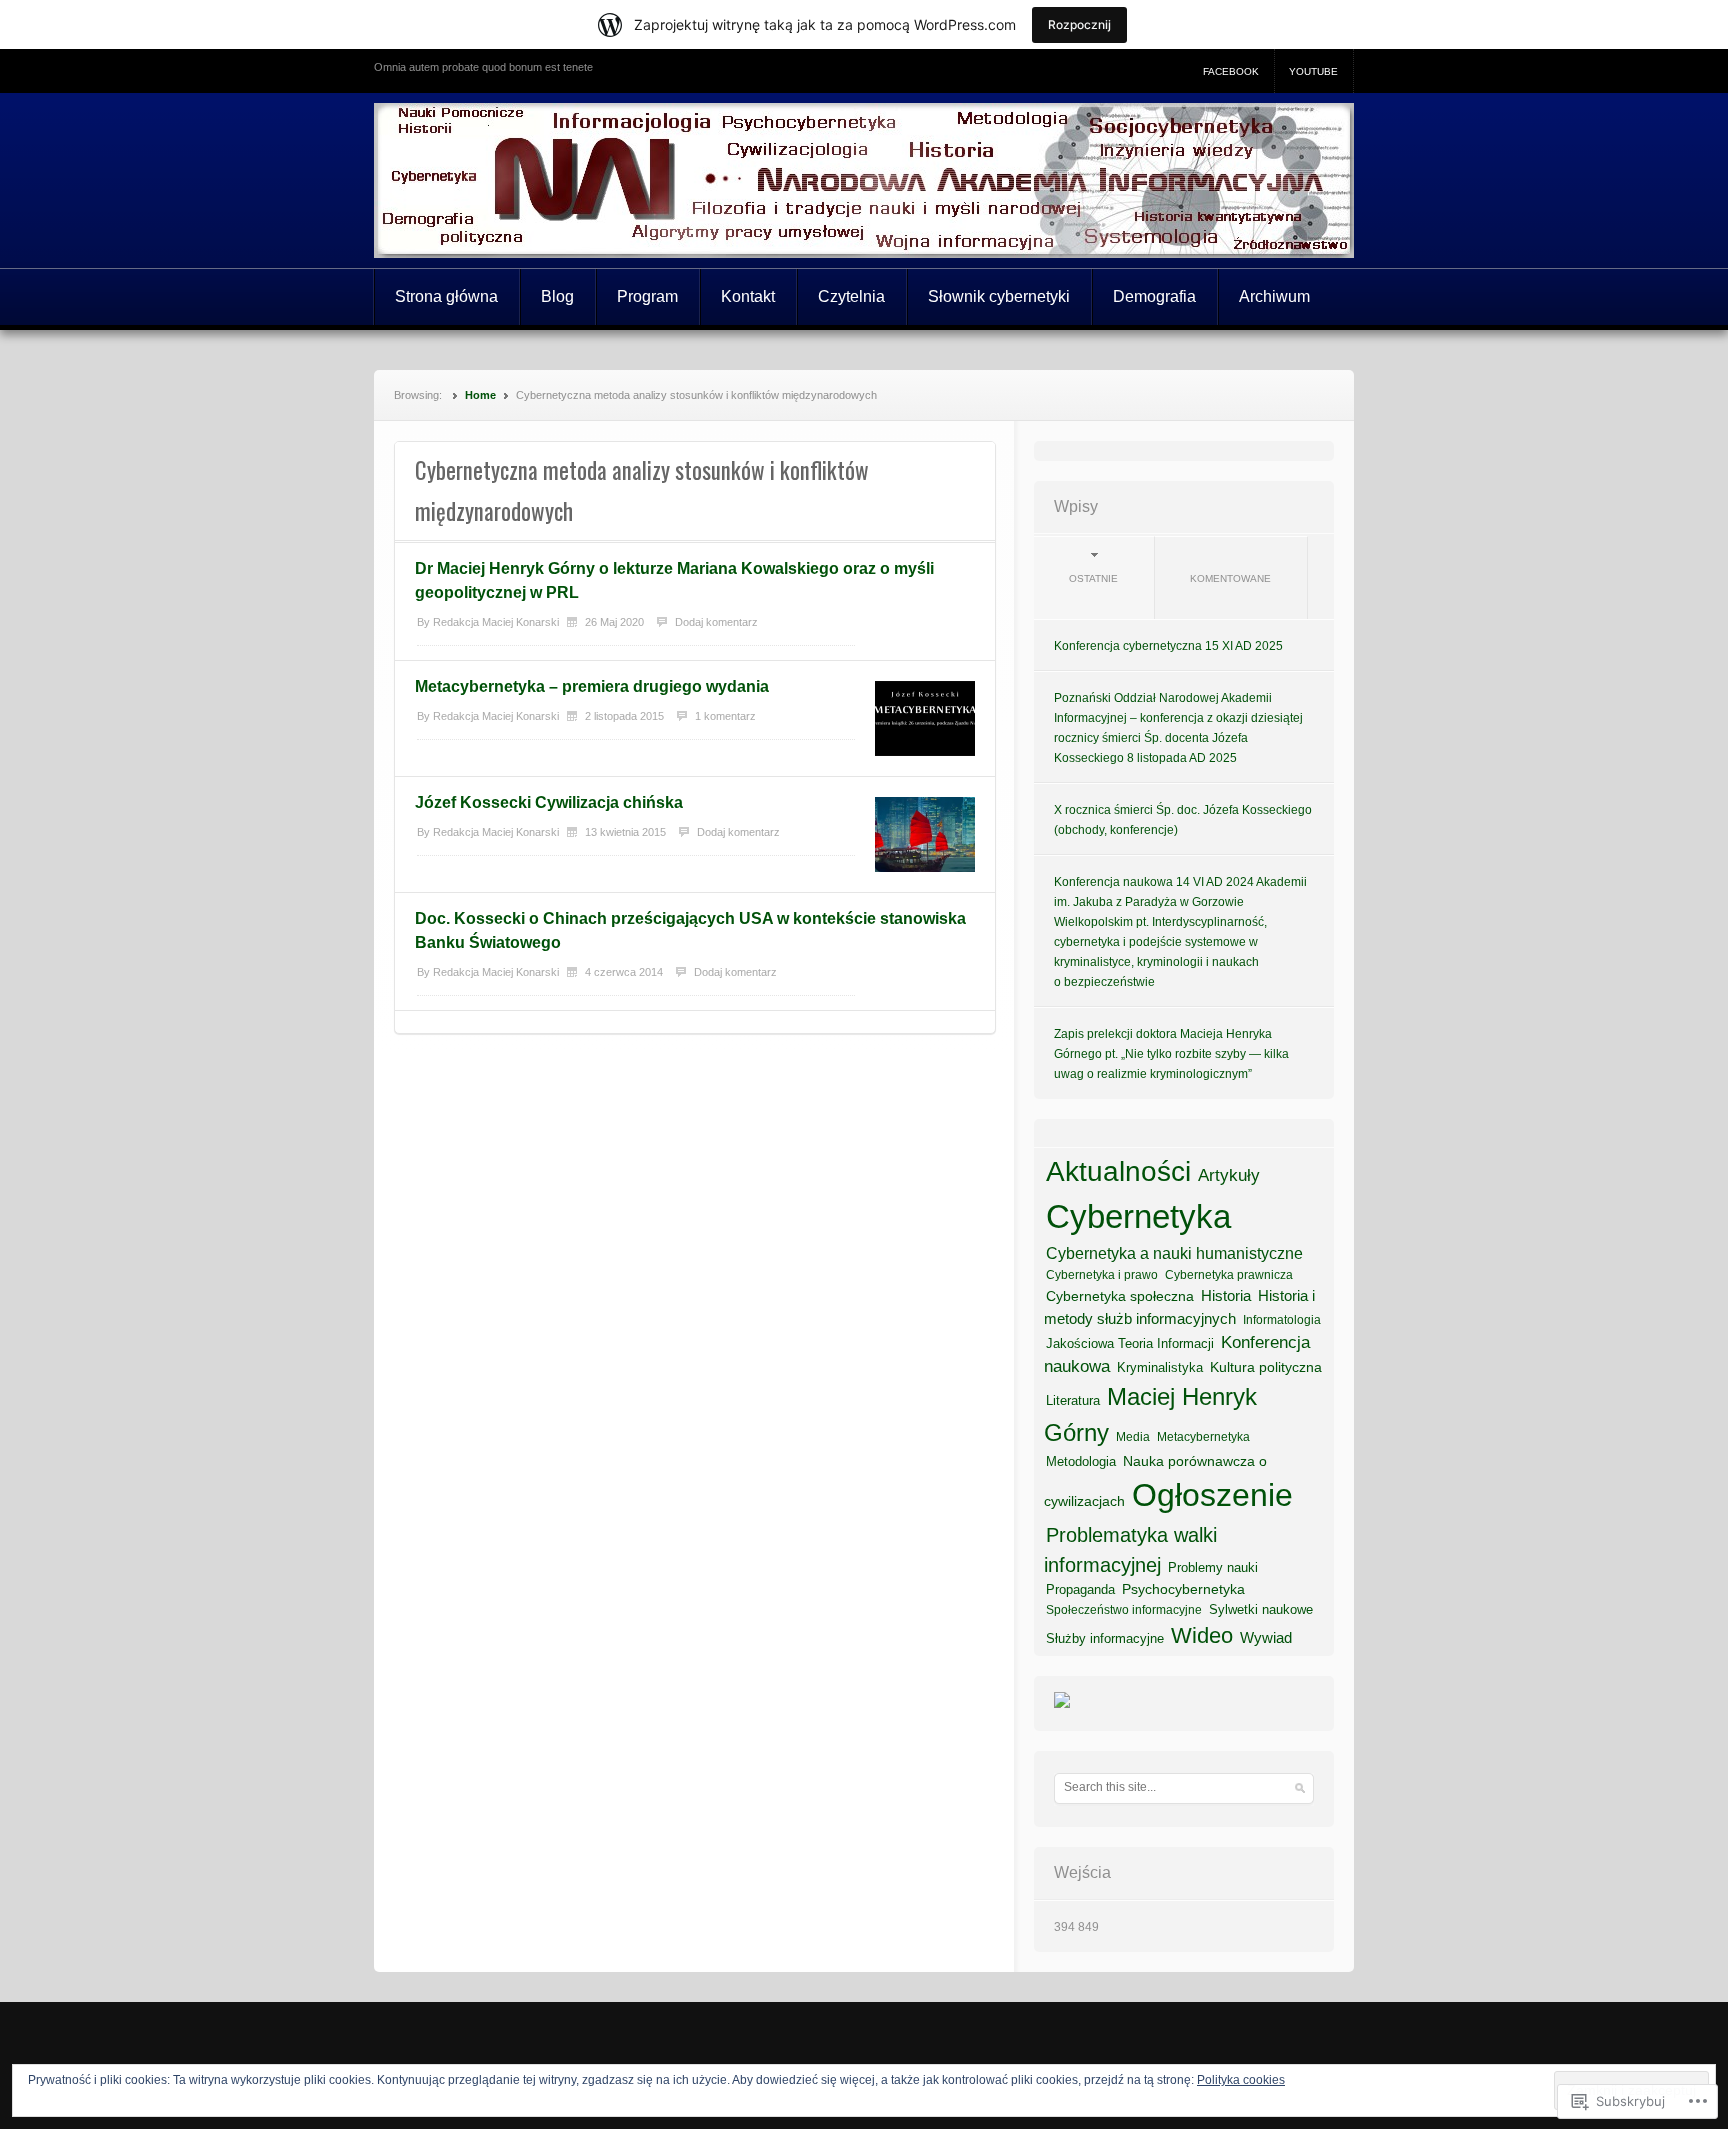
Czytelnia (851, 296)
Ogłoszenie (1212, 1495)
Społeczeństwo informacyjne (1124, 1610)
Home (480, 395)
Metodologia (1081, 1461)
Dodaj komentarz (716, 622)
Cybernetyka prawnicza (1229, 1275)
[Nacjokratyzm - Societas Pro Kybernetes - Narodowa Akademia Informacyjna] (1062, 1709)
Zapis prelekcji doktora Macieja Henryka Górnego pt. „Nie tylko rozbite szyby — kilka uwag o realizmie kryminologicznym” (1171, 1054)
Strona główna (446, 296)
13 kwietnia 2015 (625, 832)
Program (647, 296)
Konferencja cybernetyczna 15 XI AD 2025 (1168, 646)
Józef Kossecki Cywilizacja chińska (549, 802)
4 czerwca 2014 (624, 972)
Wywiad (1266, 1637)
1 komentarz (725, 716)
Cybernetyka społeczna (1120, 1296)
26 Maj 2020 (614, 622)
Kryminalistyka (1160, 1367)
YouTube (1313, 71)
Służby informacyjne (1105, 1638)
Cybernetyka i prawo (1102, 1275)
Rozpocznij (1079, 24)
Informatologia (1282, 1320)
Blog (557, 296)
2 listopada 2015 (624, 716)
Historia (1226, 1296)
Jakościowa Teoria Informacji (1130, 1343)
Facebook (1231, 71)
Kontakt (748, 296)
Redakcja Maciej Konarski (496, 622)
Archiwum (1274, 296)
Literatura (1073, 1400)
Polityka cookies (1241, 2080)
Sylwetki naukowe (1261, 1609)
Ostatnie (1093, 578)
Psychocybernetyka (1183, 1589)
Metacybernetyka (1203, 1437)
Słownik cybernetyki (999, 296)
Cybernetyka (1138, 1216)
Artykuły (1229, 1175)
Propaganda (1080, 1589)
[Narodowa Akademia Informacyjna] (864, 180)
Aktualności (1118, 1171)
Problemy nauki (1213, 1567)
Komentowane (1230, 578)
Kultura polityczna (1266, 1367)
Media (1133, 1437)
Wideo (1202, 1635)
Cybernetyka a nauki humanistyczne (1174, 1253)
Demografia (1154, 296)
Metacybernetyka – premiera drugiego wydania (592, 686)
